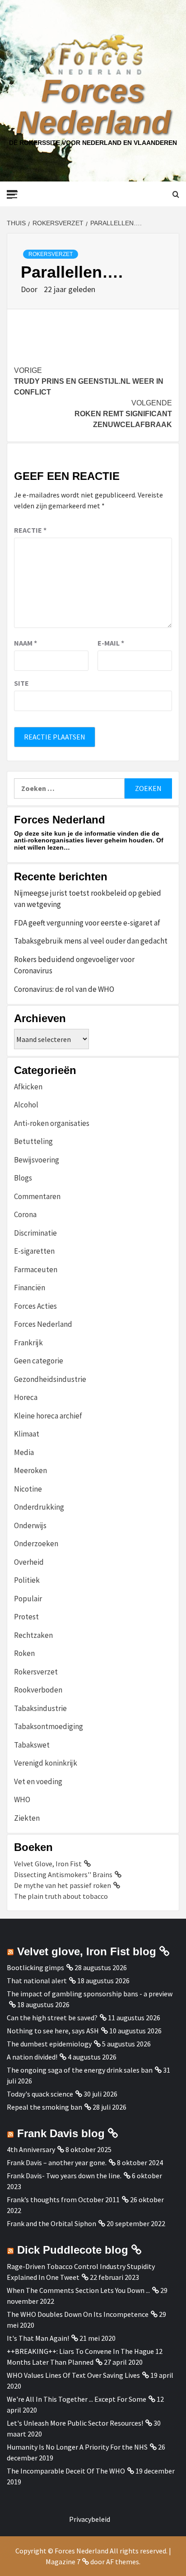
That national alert (37, 1981)
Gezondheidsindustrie (50, 1379)
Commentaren (37, 1196)
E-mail (111, 643)
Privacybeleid (90, 2519)
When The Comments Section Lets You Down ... (78, 2290)
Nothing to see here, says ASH (53, 2031)
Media (24, 1452)
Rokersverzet (51, 254)
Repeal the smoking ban (44, 2107)
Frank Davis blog (61, 2133)
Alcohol (26, 1105)
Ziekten (27, 1818)
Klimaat (27, 1434)
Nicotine (28, 1489)
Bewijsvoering (37, 1160)
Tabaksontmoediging (49, 1726)
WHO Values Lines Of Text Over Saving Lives (73, 2375)
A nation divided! (32, 2057)
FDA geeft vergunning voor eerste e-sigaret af (87, 923)
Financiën (30, 1288)
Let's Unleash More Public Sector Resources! (75, 2423)
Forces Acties (35, 1306)
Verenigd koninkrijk (46, 1763)
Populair (28, 1599)
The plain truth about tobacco (61, 1896)
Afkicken (28, 1087)
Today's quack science (40, 2094)
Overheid (29, 1562)
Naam (26, 643)
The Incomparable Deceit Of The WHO (66, 2471)
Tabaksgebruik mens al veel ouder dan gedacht (91, 941)
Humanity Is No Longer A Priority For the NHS (77, 2447)
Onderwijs (30, 1525)
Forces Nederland (93, 107)
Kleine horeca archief (48, 1416)
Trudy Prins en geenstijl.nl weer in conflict (89, 381)
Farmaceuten (36, 1269)
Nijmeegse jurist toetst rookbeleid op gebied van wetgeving (88, 899)
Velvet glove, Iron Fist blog (87, 1951)
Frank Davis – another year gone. (57, 2162)
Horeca (26, 1397)
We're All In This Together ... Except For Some (77, 2399)
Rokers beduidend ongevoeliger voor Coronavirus (74, 965)
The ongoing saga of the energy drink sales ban (80, 2070)
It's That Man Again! (38, 2338)
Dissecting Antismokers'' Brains (63, 1874)
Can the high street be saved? (52, 2018)
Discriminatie (35, 1233)
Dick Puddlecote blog (73, 2250)
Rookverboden (38, 1690)
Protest (26, 1617)
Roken (24, 1653)
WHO (22, 1799)
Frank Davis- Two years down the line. (64, 2176)
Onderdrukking (39, 1507)
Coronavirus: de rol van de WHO (64, 989)
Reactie (30, 530)
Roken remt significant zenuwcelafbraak (123, 414)
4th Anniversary (31, 2149)
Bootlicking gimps (35, 1967)
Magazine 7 (63, 2562)
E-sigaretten (34, 1251)
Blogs (23, 1178)
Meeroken (30, 1470)
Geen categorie (39, 1361)
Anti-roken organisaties (52, 1123)
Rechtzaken (33, 1635)
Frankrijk (28, 1343)
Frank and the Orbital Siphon (51, 2223)
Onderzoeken (36, 1544)
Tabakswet (32, 1745)
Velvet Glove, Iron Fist (48, 1864)
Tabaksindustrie (40, 1708)
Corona (25, 1214)
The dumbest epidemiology (49, 2044)
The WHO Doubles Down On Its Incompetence (78, 2314)
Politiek (27, 1580)
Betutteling (33, 1141)
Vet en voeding (38, 1781)
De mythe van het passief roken (63, 1885)
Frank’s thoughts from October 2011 (63, 2199)
